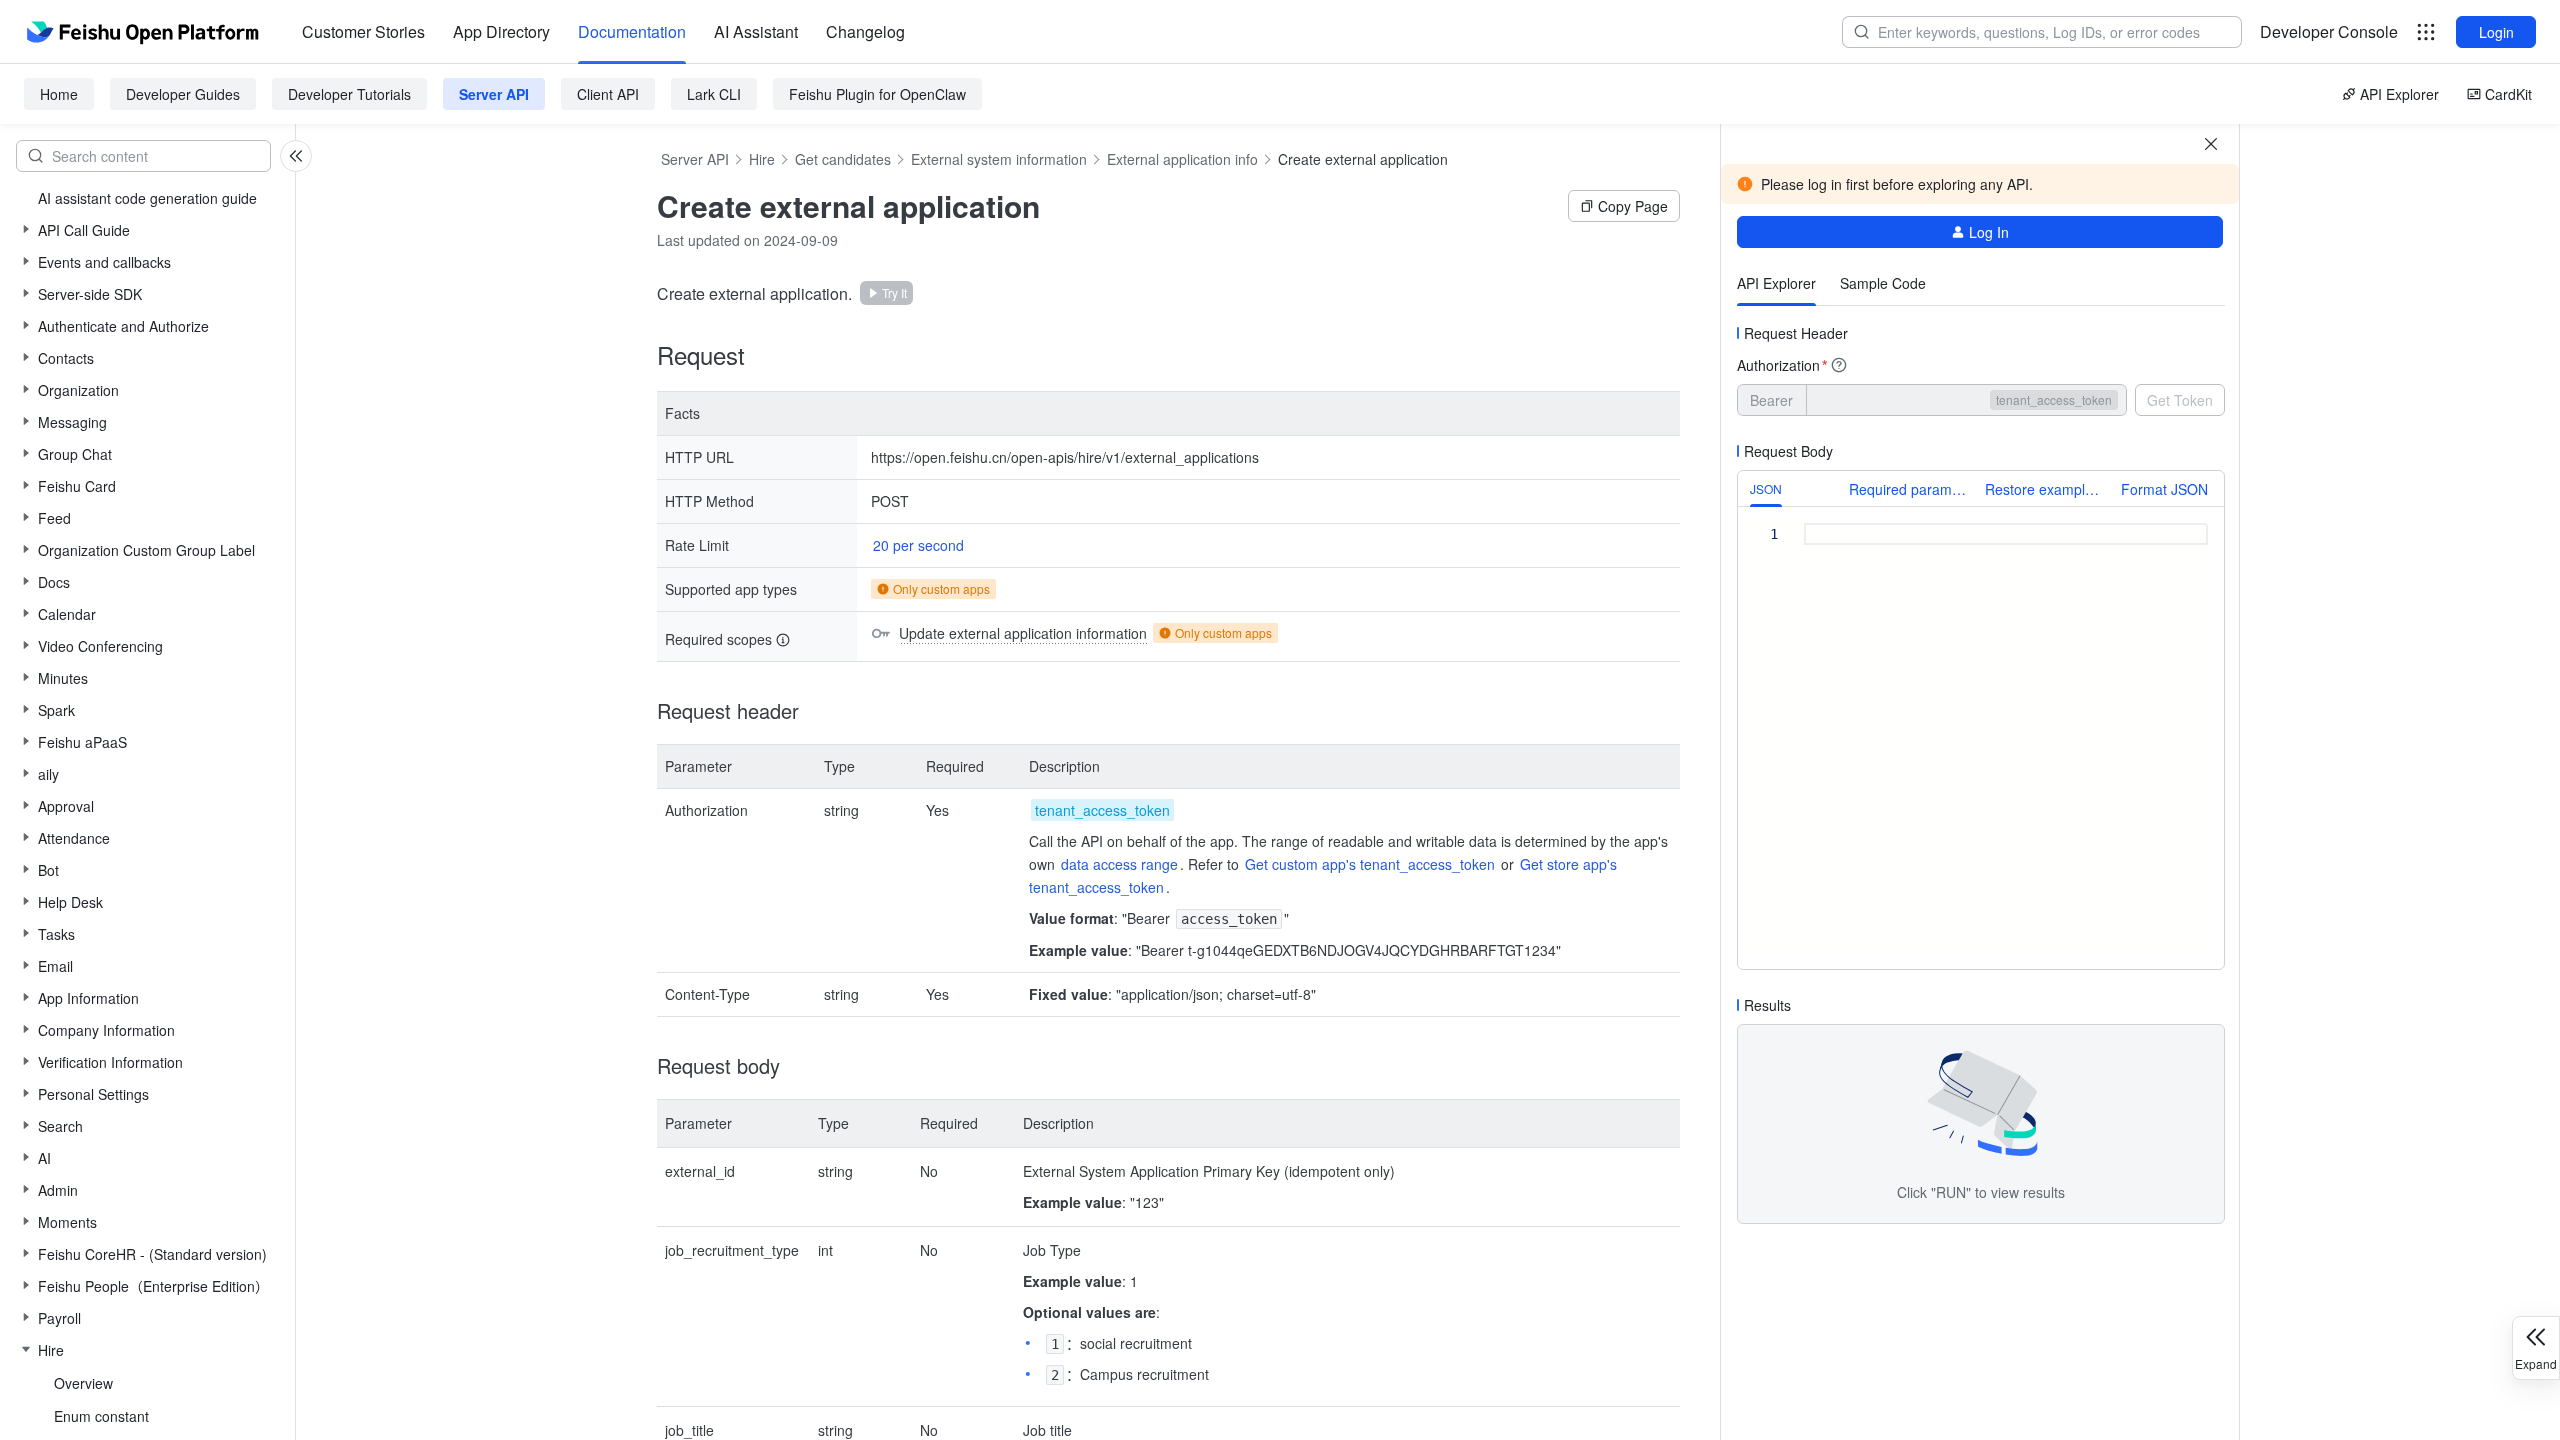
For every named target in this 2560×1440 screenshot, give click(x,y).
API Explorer (2399, 94)
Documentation (632, 31)
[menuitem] (363, 32)
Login (2496, 32)
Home (59, 94)
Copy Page (1633, 206)
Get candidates (843, 159)
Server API (494, 94)
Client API (608, 94)
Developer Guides (183, 94)
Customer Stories (363, 31)
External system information (999, 159)
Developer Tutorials (349, 94)
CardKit (2508, 94)
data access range (1119, 864)
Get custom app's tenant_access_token (1370, 864)
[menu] (603, 32)
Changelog (865, 31)
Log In (1989, 232)
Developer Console (2329, 31)
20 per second (918, 545)
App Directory (501, 31)
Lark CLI (714, 94)
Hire (762, 159)
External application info (1182, 159)
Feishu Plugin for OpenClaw (877, 94)
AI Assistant (756, 31)
